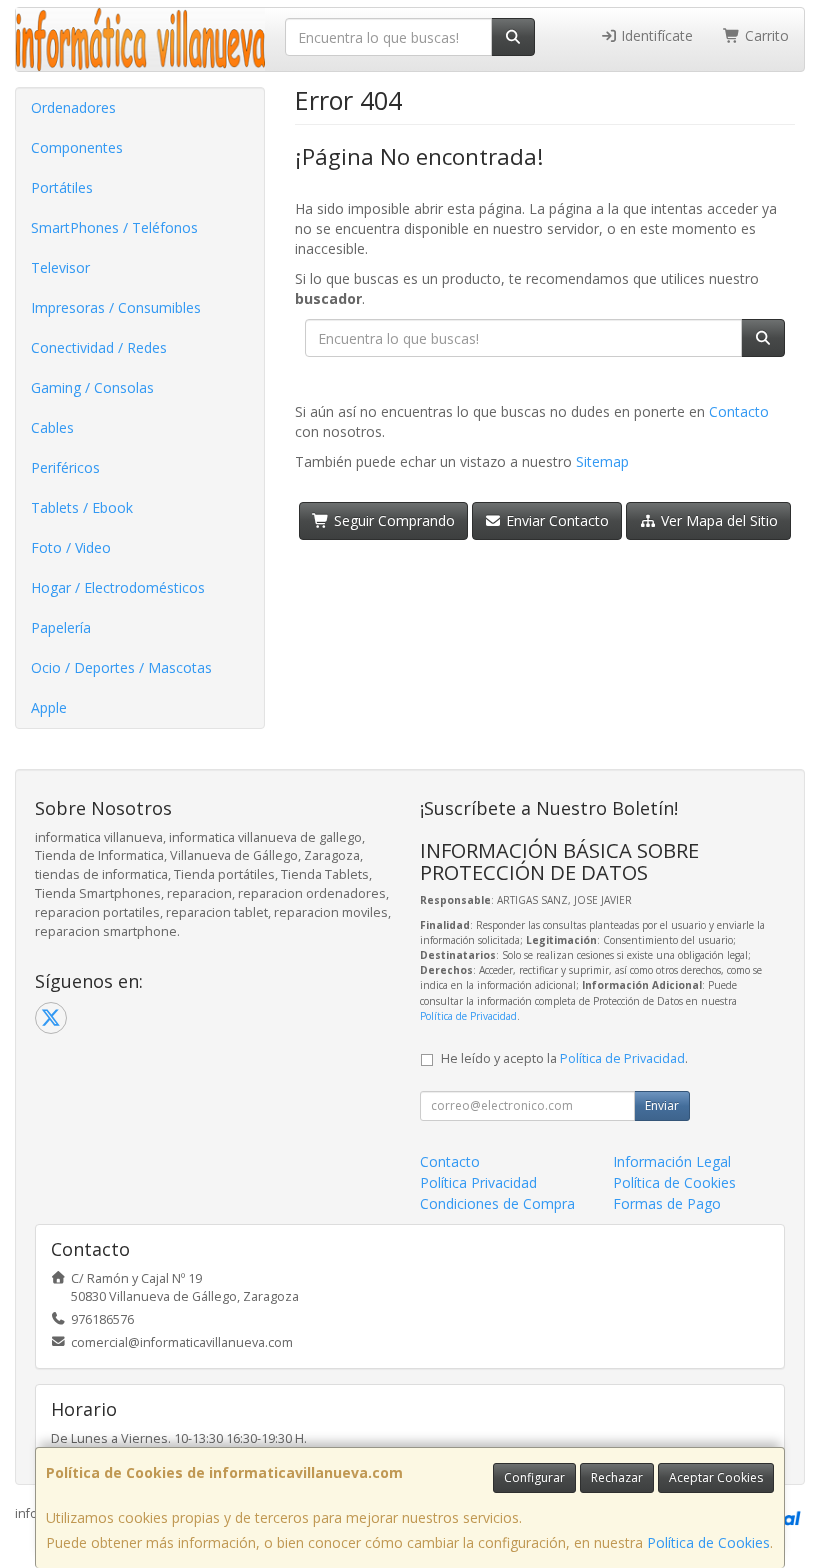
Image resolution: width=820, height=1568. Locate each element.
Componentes (77, 147)
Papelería (61, 627)
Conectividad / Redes (99, 347)
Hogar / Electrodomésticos (118, 587)
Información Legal (672, 1161)
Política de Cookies (708, 1542)
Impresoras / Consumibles (116, 307)
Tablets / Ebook (82, 507)
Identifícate (655, 35)
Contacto (739, 411)
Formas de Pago (667, 1203)
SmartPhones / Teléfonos (114, 227)
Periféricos (65, 467)
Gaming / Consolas (92, 387)
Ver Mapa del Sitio (717, 520)
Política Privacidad (478, 1182)
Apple (49, 707)
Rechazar (617, 1477)
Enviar (662, 1105)
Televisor (60, 267)
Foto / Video (71, 547)
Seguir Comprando (392, 520)
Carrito (765, 35)
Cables (52, 427)
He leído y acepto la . (564, 1058)
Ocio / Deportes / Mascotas (121, 667)
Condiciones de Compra (497, 1203)
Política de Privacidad (468, 1016)
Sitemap (602, 461)
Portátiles (62, 187)
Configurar (534, 1477)
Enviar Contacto (555, 520)
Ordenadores (73, 107)
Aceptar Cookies (716, 1477)
